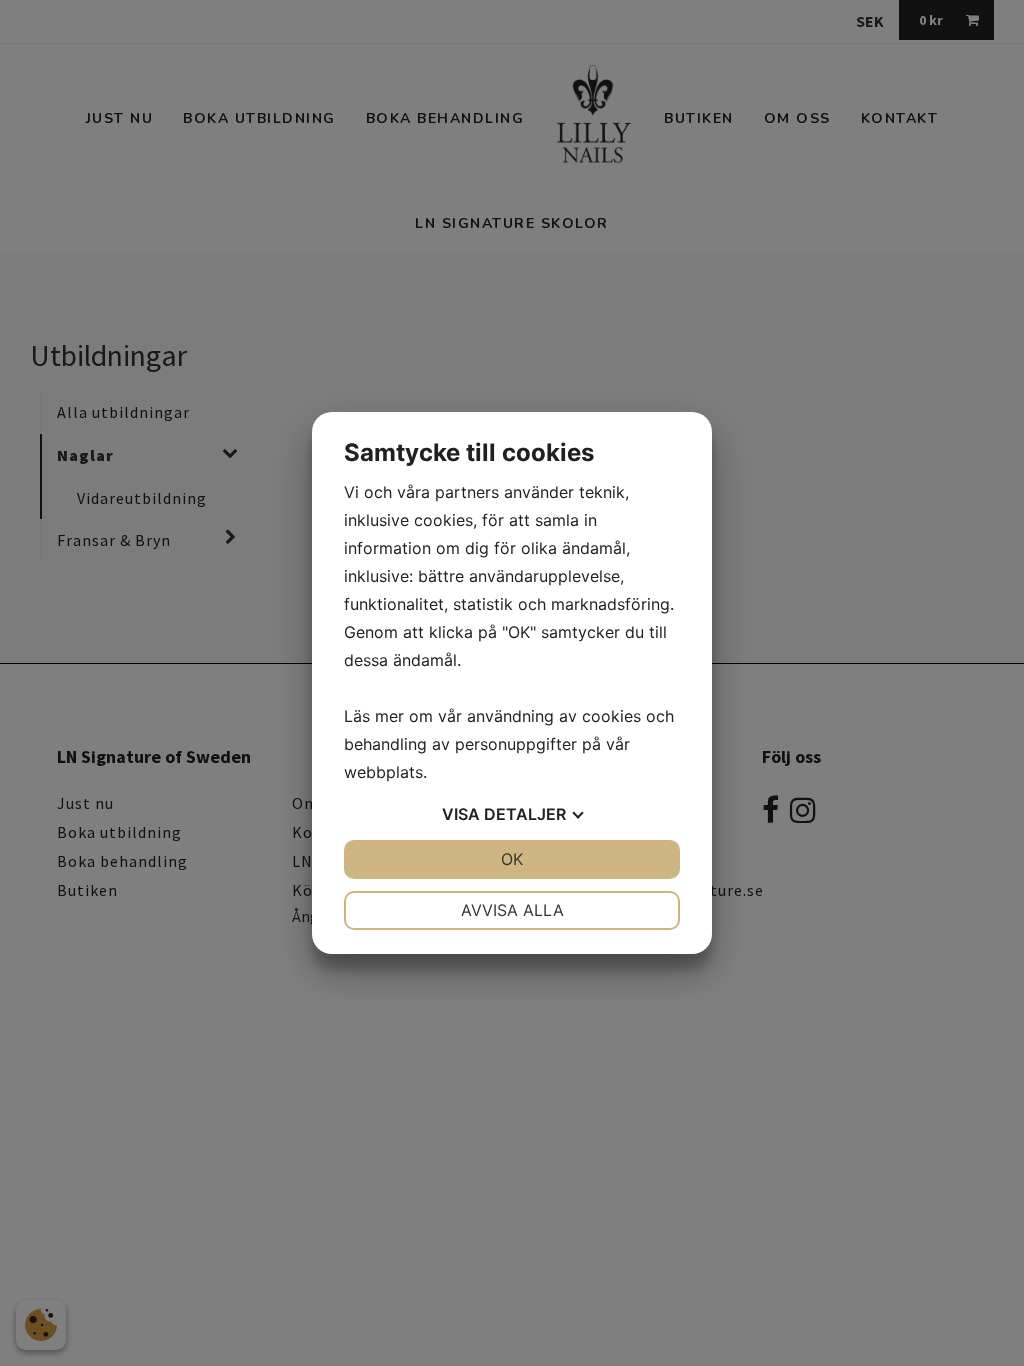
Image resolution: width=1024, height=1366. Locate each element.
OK (512, 859)
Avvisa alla (512, 910)
